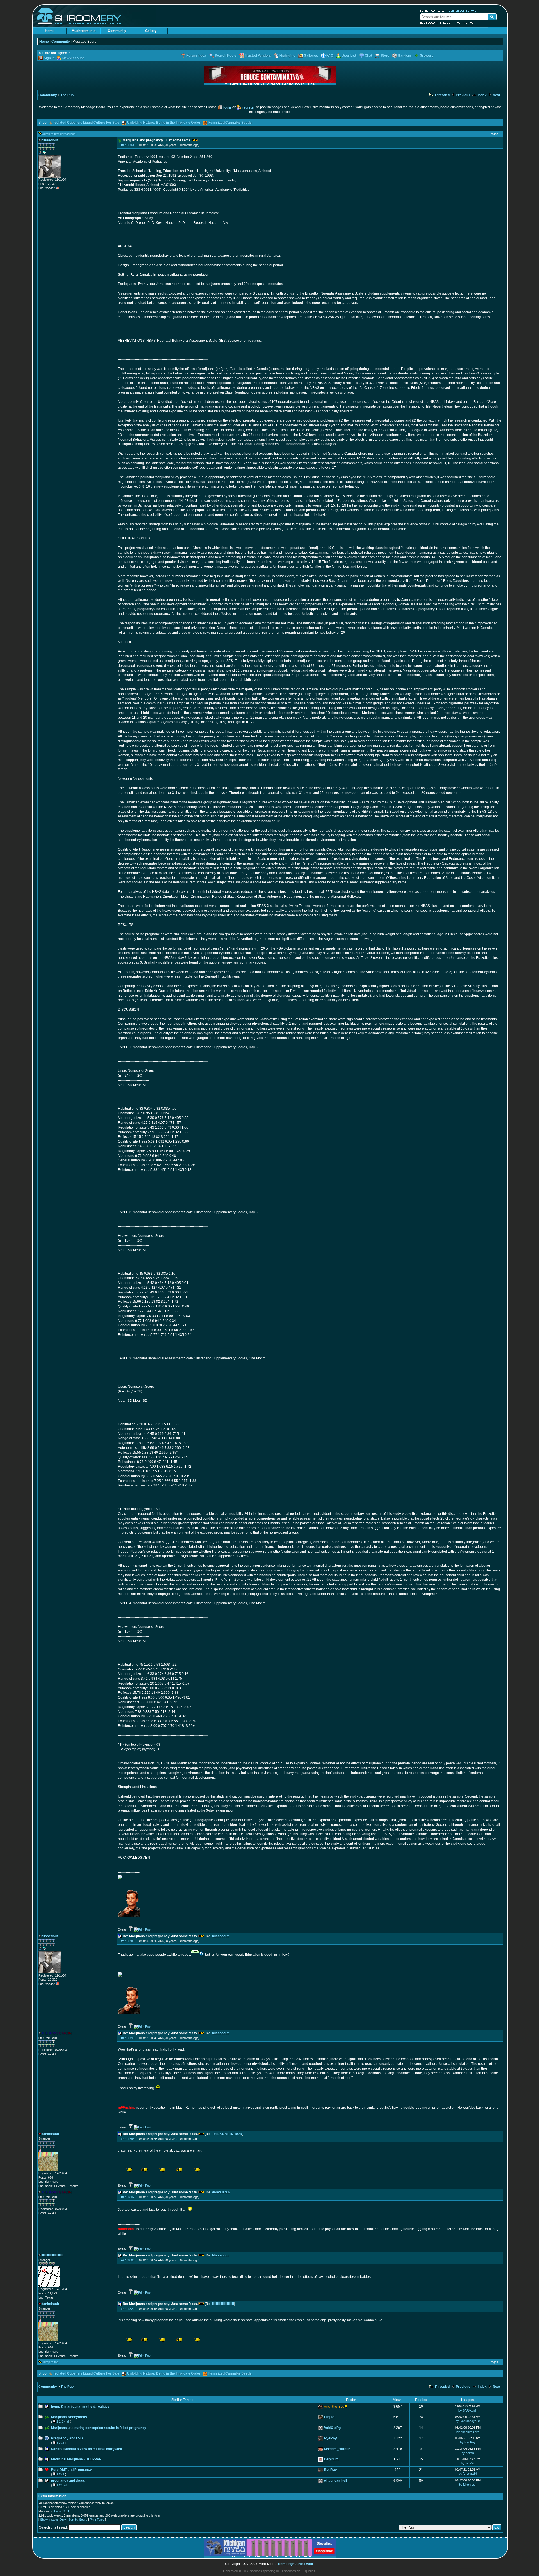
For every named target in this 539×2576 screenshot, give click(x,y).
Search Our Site (432, 11)
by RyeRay (468, 2442)
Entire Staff (62, 2511)
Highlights (287, 56)
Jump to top (50, 2362)
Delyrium (331, 2459)
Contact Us (465, 23)
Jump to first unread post (59, 134)
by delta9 (468, 2453)
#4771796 (128, 2139)
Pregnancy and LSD (67, 2438)
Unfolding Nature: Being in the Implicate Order (164, 123)
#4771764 (128, 145)
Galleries (311, 56)
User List (349, 56)
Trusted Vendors (258, 56)
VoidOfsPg (332, 2428)
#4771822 (128, 2309)
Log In (448, 23)
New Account (429, 23)
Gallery (151, 31)
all (68, 2421)
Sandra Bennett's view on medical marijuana (87, 2449)
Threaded (442, 95)
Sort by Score (78, 2520)
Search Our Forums (463, 11)
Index (482, 95)
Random (405, 56)
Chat (368, 56)
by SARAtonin (468, 2410)
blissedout (220, 1936)
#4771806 (128, 2260)
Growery (427, 56)
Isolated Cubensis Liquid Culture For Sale (86, 123)
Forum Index (196, 56)
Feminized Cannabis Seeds (230, 123)
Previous (463, 95)
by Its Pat (468, 2463)
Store (385, 56)
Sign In (49, 58)
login (227, 107)
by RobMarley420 (468, 2421)
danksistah (221, 2192)
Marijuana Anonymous (69, 2417)
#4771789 (128, 1941)
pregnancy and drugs (68, 2481)
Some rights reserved (296, 2564)
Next (496, 95)
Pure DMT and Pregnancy (71, 2470)
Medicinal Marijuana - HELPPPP (76, 2459)
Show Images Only (53, 2520)
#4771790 (128, 2038)
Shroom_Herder (337, 2449)
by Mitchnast (468, 2485)
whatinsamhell (335, 2481)
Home (50, 31)
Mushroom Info (84, 31)
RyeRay (330, 2438)
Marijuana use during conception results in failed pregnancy (99, 2428)
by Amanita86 (468, 2474)
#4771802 (128, 2197)
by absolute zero (468, 2432)
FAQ (330, 56)
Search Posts (226, 56)
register (249, 107)
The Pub (67, 95)
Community (117, 31)
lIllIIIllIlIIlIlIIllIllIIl (223, 2304)
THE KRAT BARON (227, 2134)
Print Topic (97, 2520)
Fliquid (329, 2417)
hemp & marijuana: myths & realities (80, 2407)
